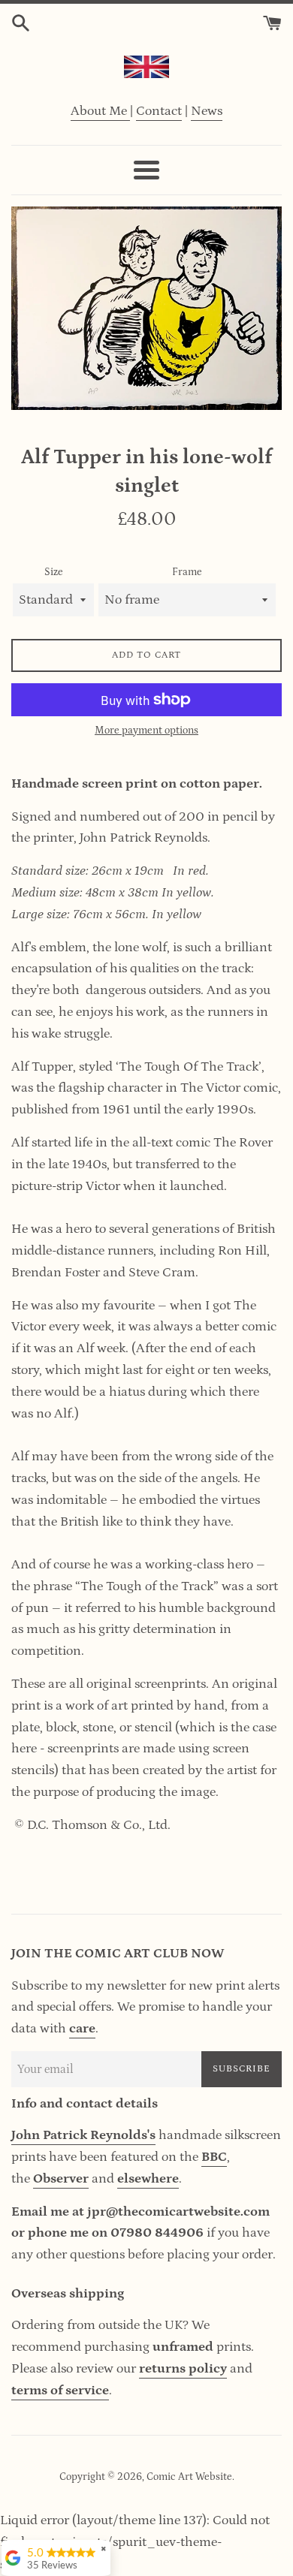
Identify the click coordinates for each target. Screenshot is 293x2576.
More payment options (146, 731)
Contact (159, 111)
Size (54, 572)
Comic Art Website (189, 2477)
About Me (100, 111)
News (207, 111)
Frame (187, 572)
